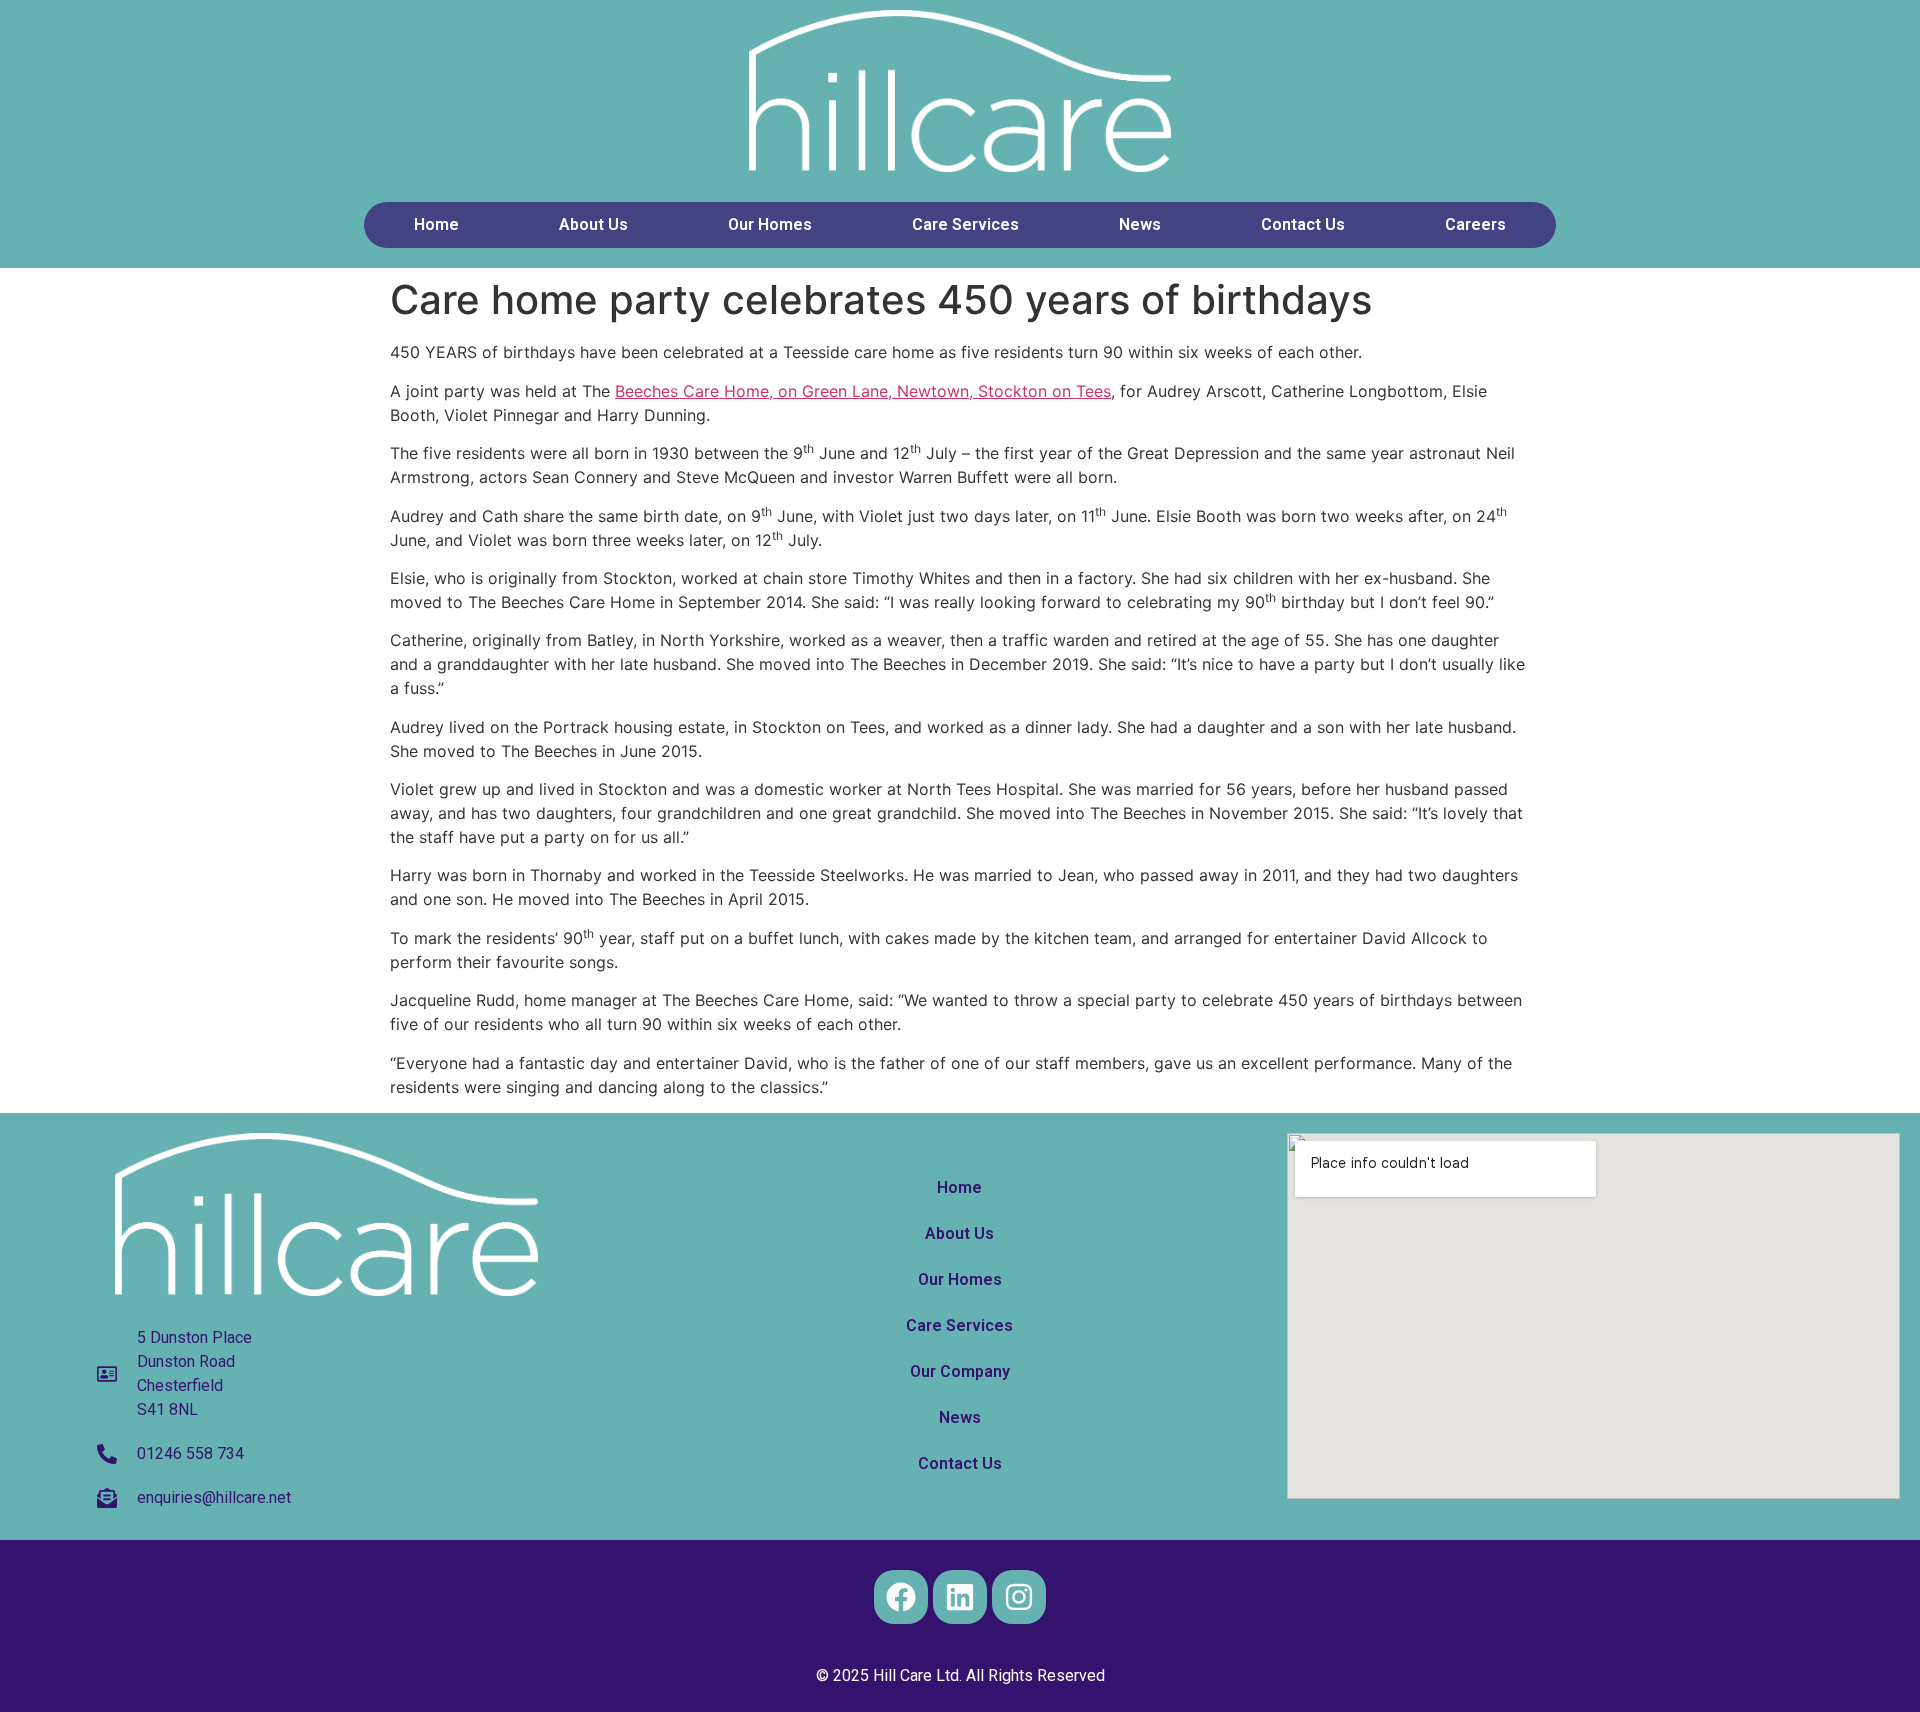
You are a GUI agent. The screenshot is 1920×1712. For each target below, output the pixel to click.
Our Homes (770, 224)
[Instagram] (1019, 1597)
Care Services (965, 224)
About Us (593, 224)
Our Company (960, 1371)
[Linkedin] (960, 1597)
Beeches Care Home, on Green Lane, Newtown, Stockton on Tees (863, 391)
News (1140, 224)
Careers (1475, 224)
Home (436, 224)
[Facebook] (901, 1597)
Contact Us (1303, 224)
